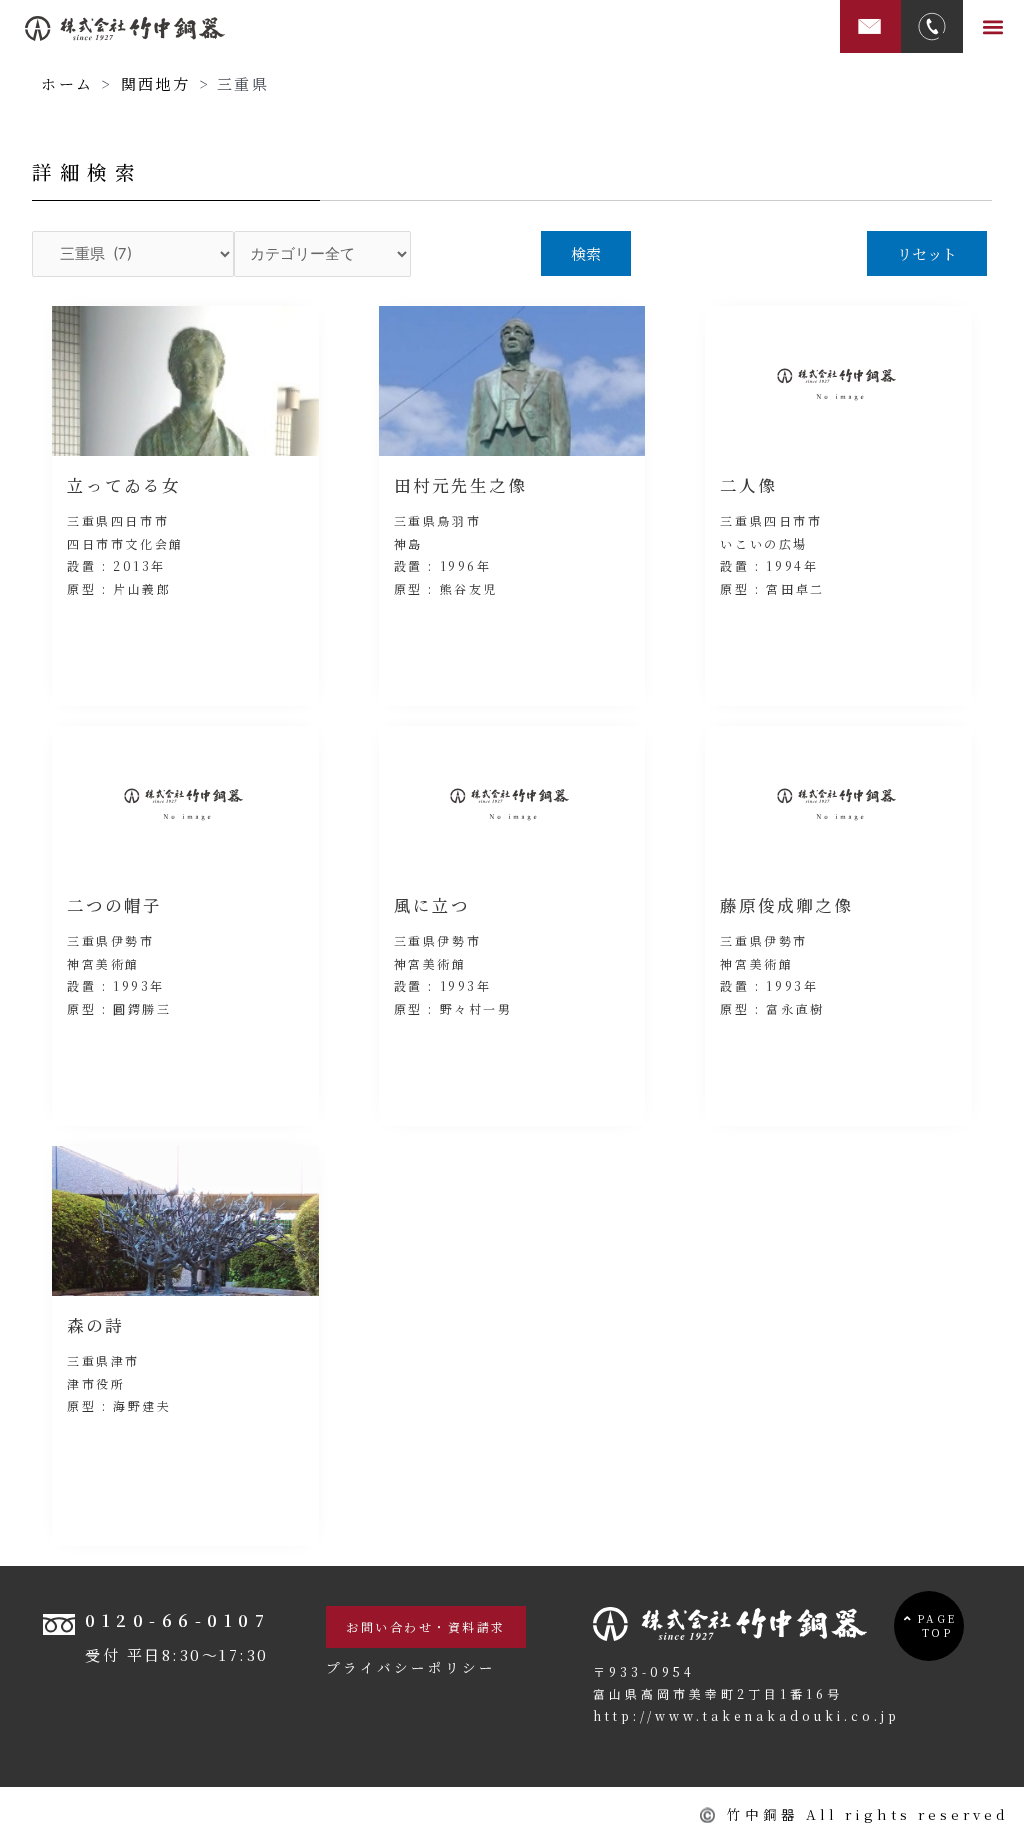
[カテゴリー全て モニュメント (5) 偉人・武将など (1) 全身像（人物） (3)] (323, 254)
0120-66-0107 (177, 1620)
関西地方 (156, 83)
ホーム (67, 83)
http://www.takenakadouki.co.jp (746, 1715)
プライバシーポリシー (411, 1667)
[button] (993, 26)
